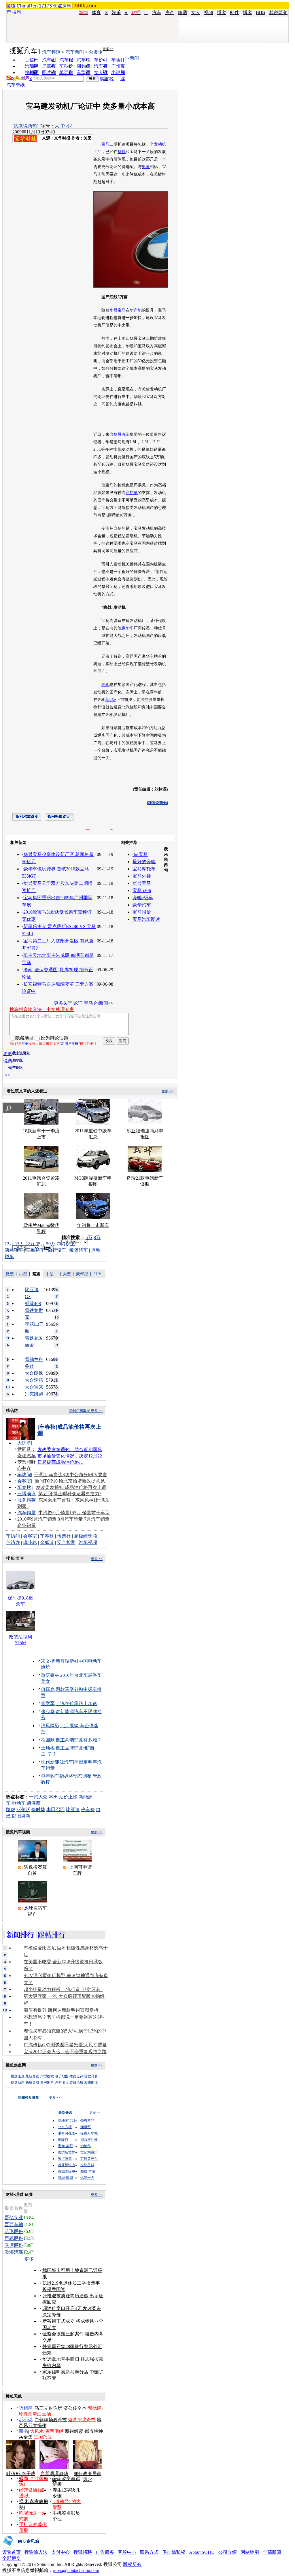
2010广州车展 (80, 1411)
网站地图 (250, 2552)
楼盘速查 (18, 2076)
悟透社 (64, 1536)
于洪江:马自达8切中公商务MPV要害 (70, 1475)
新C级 (111, 700)
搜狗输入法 (36, 2552)
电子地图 (62, 2076)
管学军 (48, 1703)
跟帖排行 (52, 1935)
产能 (138, 310)
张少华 (48, 1712)
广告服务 (105, 2552)
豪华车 (128, 628)
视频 (209, 13)
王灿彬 (48, 1748)
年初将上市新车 (93, 1225)
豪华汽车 (142, 905)
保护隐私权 (174, 2552)
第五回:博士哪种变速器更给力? (70, 1494)
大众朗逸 (34, 1373)
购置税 (107, 79)
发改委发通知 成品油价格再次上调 (71, 1487)
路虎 (11, 1810)
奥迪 (146, 167)
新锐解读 (74, 2431)
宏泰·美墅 (65, 2146)
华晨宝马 (118, 310)
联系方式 (149, 2552)
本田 (53, 1797)
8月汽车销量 (70, 1519)
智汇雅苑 (65, 2159)
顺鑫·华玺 (88, 2171)
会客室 (24, 1481)
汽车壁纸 (16, 85)
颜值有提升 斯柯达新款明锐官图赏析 (61, 2010)
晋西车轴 (14, 2225)
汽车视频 (88, 1542)
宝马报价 (142, 912)
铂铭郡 (86, 2146)
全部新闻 (272, 2552)
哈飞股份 (14, 2231)
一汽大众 (38, 1797)
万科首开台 (89, 2159)
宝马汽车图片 (146, 919)
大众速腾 (34, 1380)
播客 (222, 13)
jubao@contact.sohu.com (76, 2570)
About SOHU (202, 2552)
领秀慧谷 (87, 2121)
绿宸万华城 (89, 2133)
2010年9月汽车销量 (37, 1519)
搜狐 (11, 6)
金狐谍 (47, 1542)
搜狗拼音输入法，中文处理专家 (42, 1009)
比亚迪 (73, 1810)
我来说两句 (25, 126)
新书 (23, 2431)
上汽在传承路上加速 (76, 1703)
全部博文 (12, 2558)
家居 (183, 13)
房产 (170, 13)
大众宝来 (34, 1387)
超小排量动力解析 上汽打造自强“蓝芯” (63, 1989)
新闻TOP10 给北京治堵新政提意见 (70, 1481)
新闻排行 (20, 1935)
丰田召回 (56, 1810)
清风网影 (50, 1726)
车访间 (24, 1475)
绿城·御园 (65, 2178)
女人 (196, 13)
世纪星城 (87, 2165)
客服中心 (127, 2552)
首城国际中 (67, 2171)
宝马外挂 (142, 876)
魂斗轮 (30, 1542)
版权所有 (132, 2564)
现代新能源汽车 (57, 1762)
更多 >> (168, 1091)
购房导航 (32, 2083)
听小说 (26, 2420)
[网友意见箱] (21, 2548)
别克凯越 (34, 1394)
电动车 (19, 1803)
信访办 (13, 1542)
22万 (30, 1244)
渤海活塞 (14, 2252)
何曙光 (48, 1689)
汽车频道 (51, 52)
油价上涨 (68, 1797)
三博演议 (27, 1494)
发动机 (160, 144)
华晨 (122, 152)
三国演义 (43, 2437)
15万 (20, 1244)
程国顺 (48, 1740)
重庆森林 (50, 1675)
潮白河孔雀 (67, 2133)
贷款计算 (91, 2076)
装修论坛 (76, 2083)
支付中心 (60, 2552)
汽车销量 (27, 1513)
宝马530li (142, 890)
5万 (89, 1237)
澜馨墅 (86, 2127)
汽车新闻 (75, 52)
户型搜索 (47, 2076)
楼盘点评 (76, 2076)
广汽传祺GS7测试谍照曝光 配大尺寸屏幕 (65, 2045)
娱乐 (116, 13)
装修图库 (91, 2083)
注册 (25, 1044)
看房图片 (47, 2083)
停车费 (88, 1810)
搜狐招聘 (83, 2552)
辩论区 (18, 1068)
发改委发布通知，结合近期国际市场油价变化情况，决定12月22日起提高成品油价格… (70, 1456)
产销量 (132, 493)
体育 (96, 13)
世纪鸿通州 (89, 2152)
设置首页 (12, 2552)
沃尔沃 (23, 1810)
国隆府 (63, 2140)
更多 (30, 2259)
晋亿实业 (14, 2218)
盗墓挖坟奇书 (82, 2420)
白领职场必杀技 (51, 2420)
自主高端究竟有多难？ (79, 1740)
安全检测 (66, 1542)
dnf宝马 (140, 854)
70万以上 (66, 1244)
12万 (9, 1244)
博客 (247, 13)
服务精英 (27, 1500)
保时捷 (38, 1810)
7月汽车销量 (97, 1519)
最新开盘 (32, 2076)
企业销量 (27, 1525)
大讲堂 (24, 1443)
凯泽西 (34, 1803)
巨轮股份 (14, 2238)
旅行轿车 (57, 1250)
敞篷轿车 (79, 1250)
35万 (40, 1244)
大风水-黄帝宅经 (47, 2431)
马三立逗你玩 (48, 2408)
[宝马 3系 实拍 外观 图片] (166, 286)
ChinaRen (27, 6)
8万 (97, 1237)
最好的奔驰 (144, 862)
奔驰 (105, 685)
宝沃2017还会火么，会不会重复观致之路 (65, 2052)
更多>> (108, 49)
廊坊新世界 (67, 2152)
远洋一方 (87, 2178)
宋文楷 (48, 1661)
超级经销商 (86, 1536)
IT (146, 13)
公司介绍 (228, 2552)
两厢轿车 (14, 1250)
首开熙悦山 (67, 2165)
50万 (51, 1244)
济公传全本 (75, 2408)
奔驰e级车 (143, 898)
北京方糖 (65, 2127)
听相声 (26, 2408)
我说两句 (278, 13)
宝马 (105, 144)
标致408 (33, 1303)
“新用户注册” (70, 1044)
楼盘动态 (18, 2083)
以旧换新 (21, 1816)
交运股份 (14, 2245)
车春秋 (24, 1487)
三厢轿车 (35, 1250)
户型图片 (62, 2083)
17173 (45, 6)
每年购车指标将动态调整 (66, 1776)
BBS (261, 13)
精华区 (18, 1060)
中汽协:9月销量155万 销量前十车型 (74, 1513)
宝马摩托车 (144, 869)
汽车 (157, 13)
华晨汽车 (122, 434)
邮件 (235, 13)
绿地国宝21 (67, 2121)
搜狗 (17, 12)
